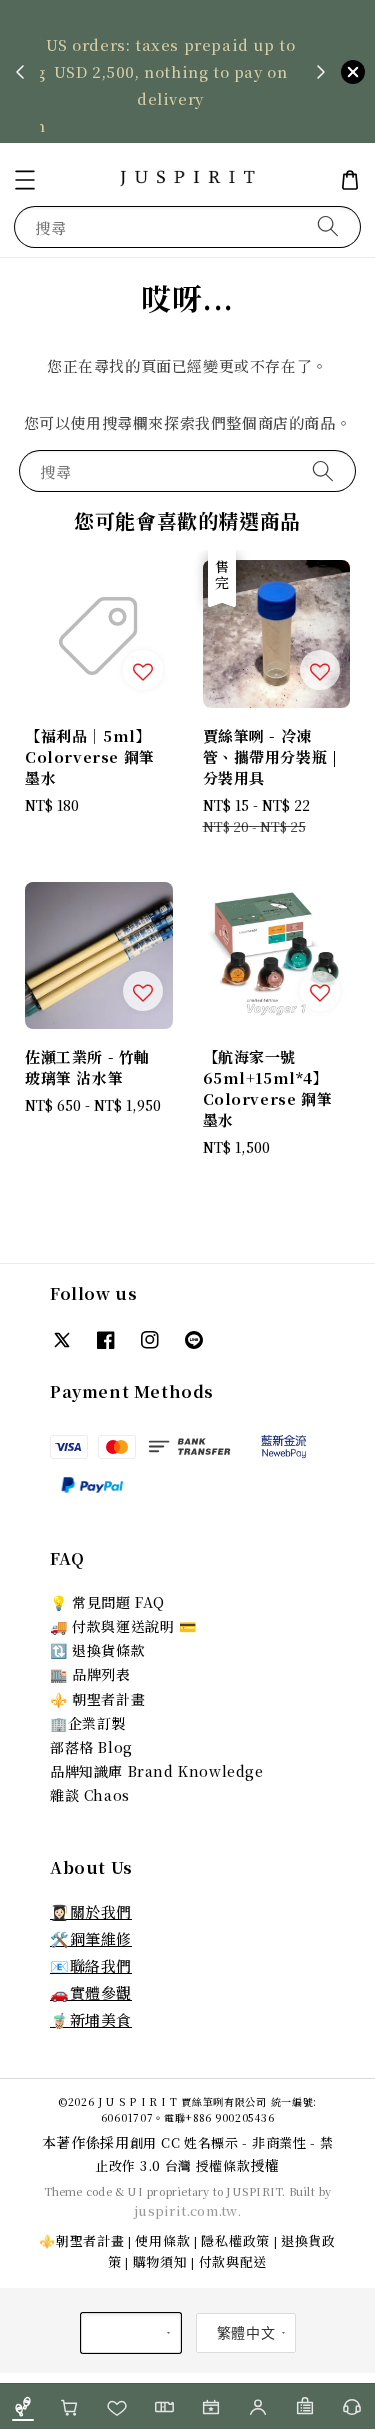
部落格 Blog (91, 1747)
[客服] (351, 2406)
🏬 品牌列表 (90, 1674)
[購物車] (70, 2406)
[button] (25, 180)
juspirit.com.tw (185, 2210)
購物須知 (160, 2261)
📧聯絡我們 (91, 1965)
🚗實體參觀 (91, 1992)
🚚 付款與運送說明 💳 (123, 1626)
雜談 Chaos (90, 1795)
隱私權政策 (235, 2240)
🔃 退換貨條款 (97, 1650)
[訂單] (304, 2406)
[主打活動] (211, 2406)
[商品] (23, 2406)
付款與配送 (233, 2261)
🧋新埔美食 (91, 2019)
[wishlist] (117, 2406)
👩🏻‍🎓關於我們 (91, 1911)
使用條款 (162, 2240)
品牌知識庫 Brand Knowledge (157, 1771)
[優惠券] (164, 2406)
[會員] (257, 2406)
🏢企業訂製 (88, 1723)
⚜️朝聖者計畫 (81, 2240)
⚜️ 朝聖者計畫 (97, 1699)
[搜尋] (328, 226)
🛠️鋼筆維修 (91, 1938)
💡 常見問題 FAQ (107, 1602)
